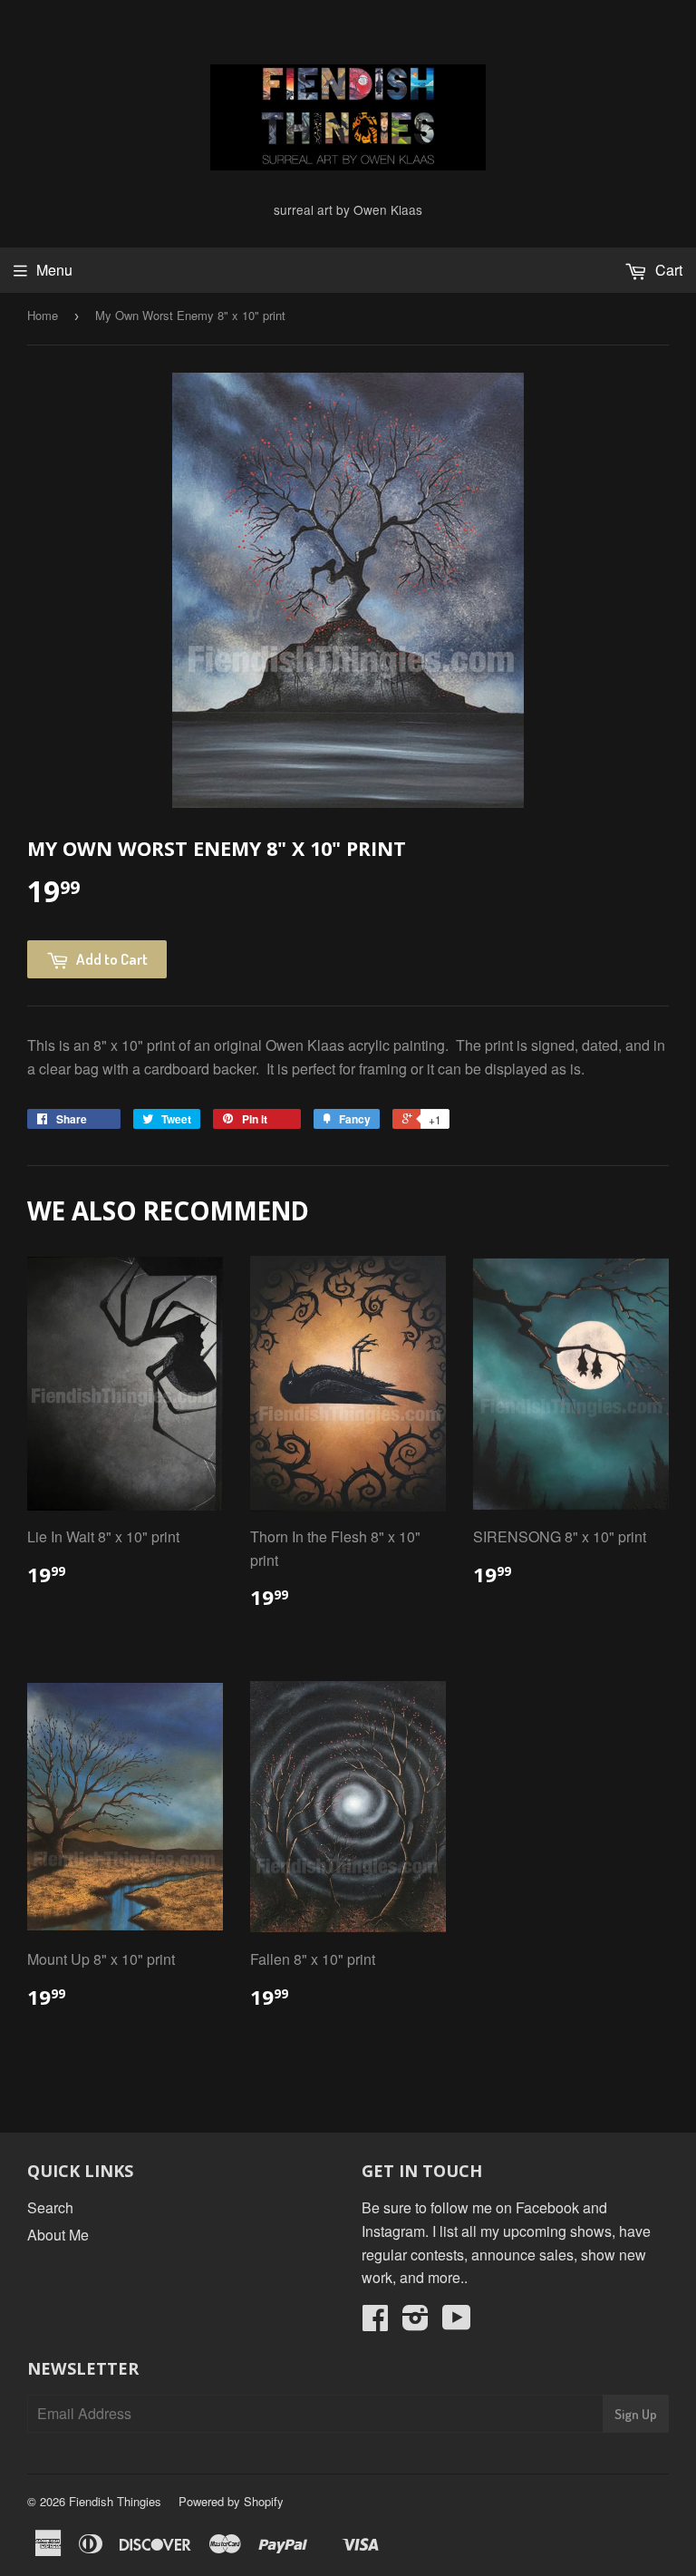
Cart (667, 270)
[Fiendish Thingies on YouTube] (457, 2323)
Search (50, 2207)
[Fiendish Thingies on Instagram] (416, 2323)
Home (43, 315)
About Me (58, 2235)
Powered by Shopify (231, 2501)
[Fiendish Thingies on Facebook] (375, 2323)
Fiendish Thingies (115, 2501)
